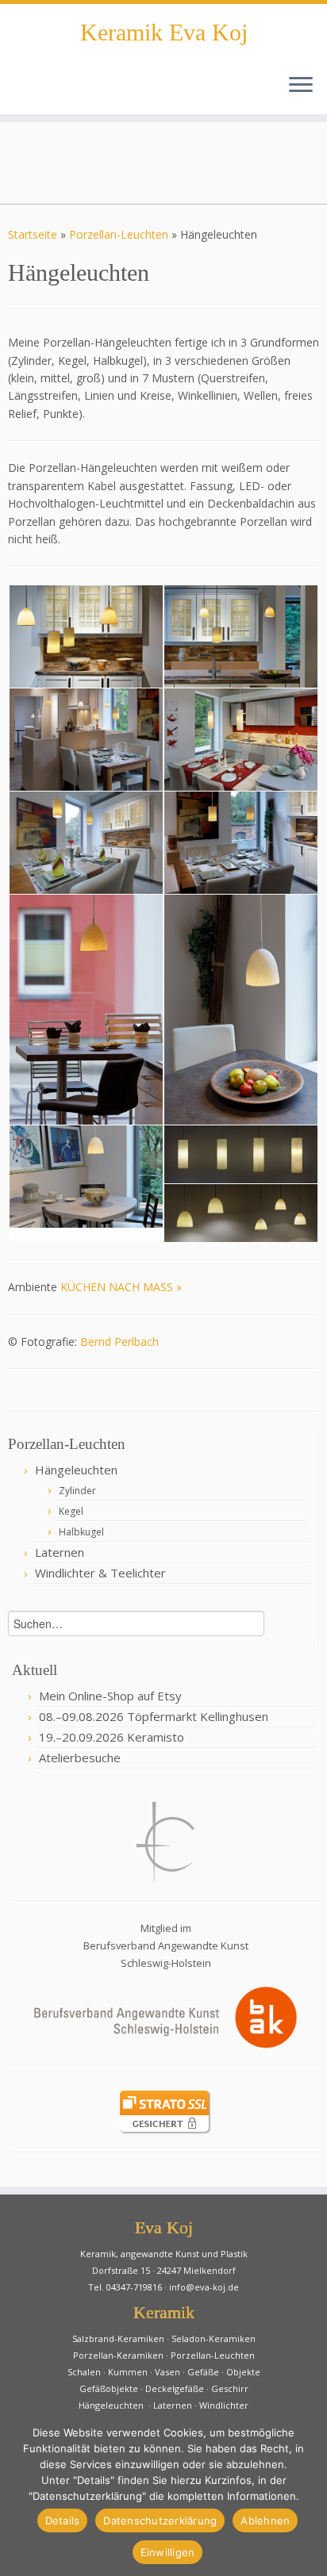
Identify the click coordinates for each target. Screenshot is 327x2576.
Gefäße (203, 2372)
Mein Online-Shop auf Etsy (110, 1696)
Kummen (128, 2372)
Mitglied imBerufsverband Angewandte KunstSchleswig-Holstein (166, 1946)
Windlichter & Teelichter (100, 1573)
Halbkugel (81, 1532)
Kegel (71, 1511)
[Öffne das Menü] (301, 86)
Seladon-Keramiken (214, 2338)
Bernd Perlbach (119, 1342)
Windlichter (224, 2405)
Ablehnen (265, 2520)
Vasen (167, 2372)
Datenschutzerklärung (160, 2520)
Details (63, 2520)
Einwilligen (168, 2552)
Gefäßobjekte (109, 2388)
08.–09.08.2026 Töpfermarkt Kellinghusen (154, 1716)
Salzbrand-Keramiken (118, 2338)
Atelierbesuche (80, 1758)
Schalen (84, 2372)
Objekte (243, 2372)
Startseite (33, 234)
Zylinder (77, 1491)
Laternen (60, 1552)
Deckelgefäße (175, 2388)
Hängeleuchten (76, 1470)
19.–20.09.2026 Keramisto (112, 1737)
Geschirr (230, 2388)
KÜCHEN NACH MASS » (121, 1287)
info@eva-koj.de (204, 2287)
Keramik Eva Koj (164, 33)
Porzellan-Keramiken (118, 2355)
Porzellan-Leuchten (119, 234)
